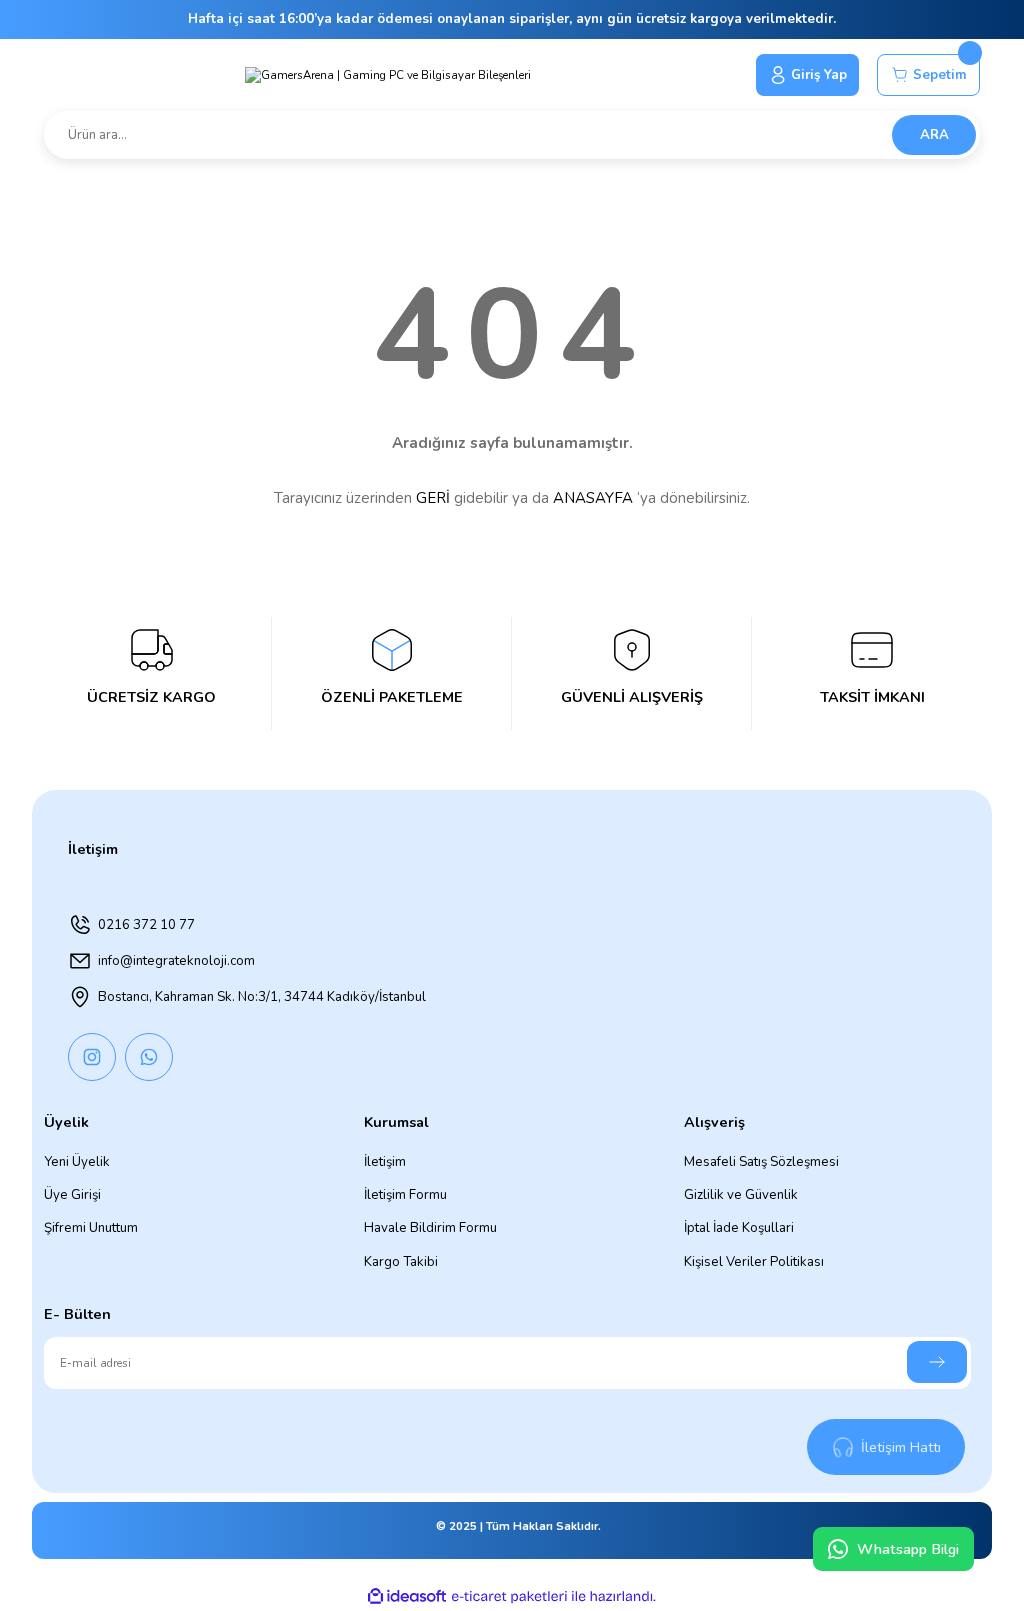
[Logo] (388, 75)
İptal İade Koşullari (739, 1228)
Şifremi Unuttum (91, 1228)
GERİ (433, 498)
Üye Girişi (72, 1195)
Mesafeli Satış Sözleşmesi (761, 1162)
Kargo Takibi (401, 1262)
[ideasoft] (407, 1597)
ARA (934, 135)
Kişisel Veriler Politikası (754, 1262)
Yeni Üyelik (77, 1162)
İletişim (385, 1162)
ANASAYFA (593, 498)
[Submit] (937, 1362)
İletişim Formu (405, 1195)
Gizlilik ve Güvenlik (741, 1195)
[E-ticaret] (509, 1596)
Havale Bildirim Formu (430, 1228)
